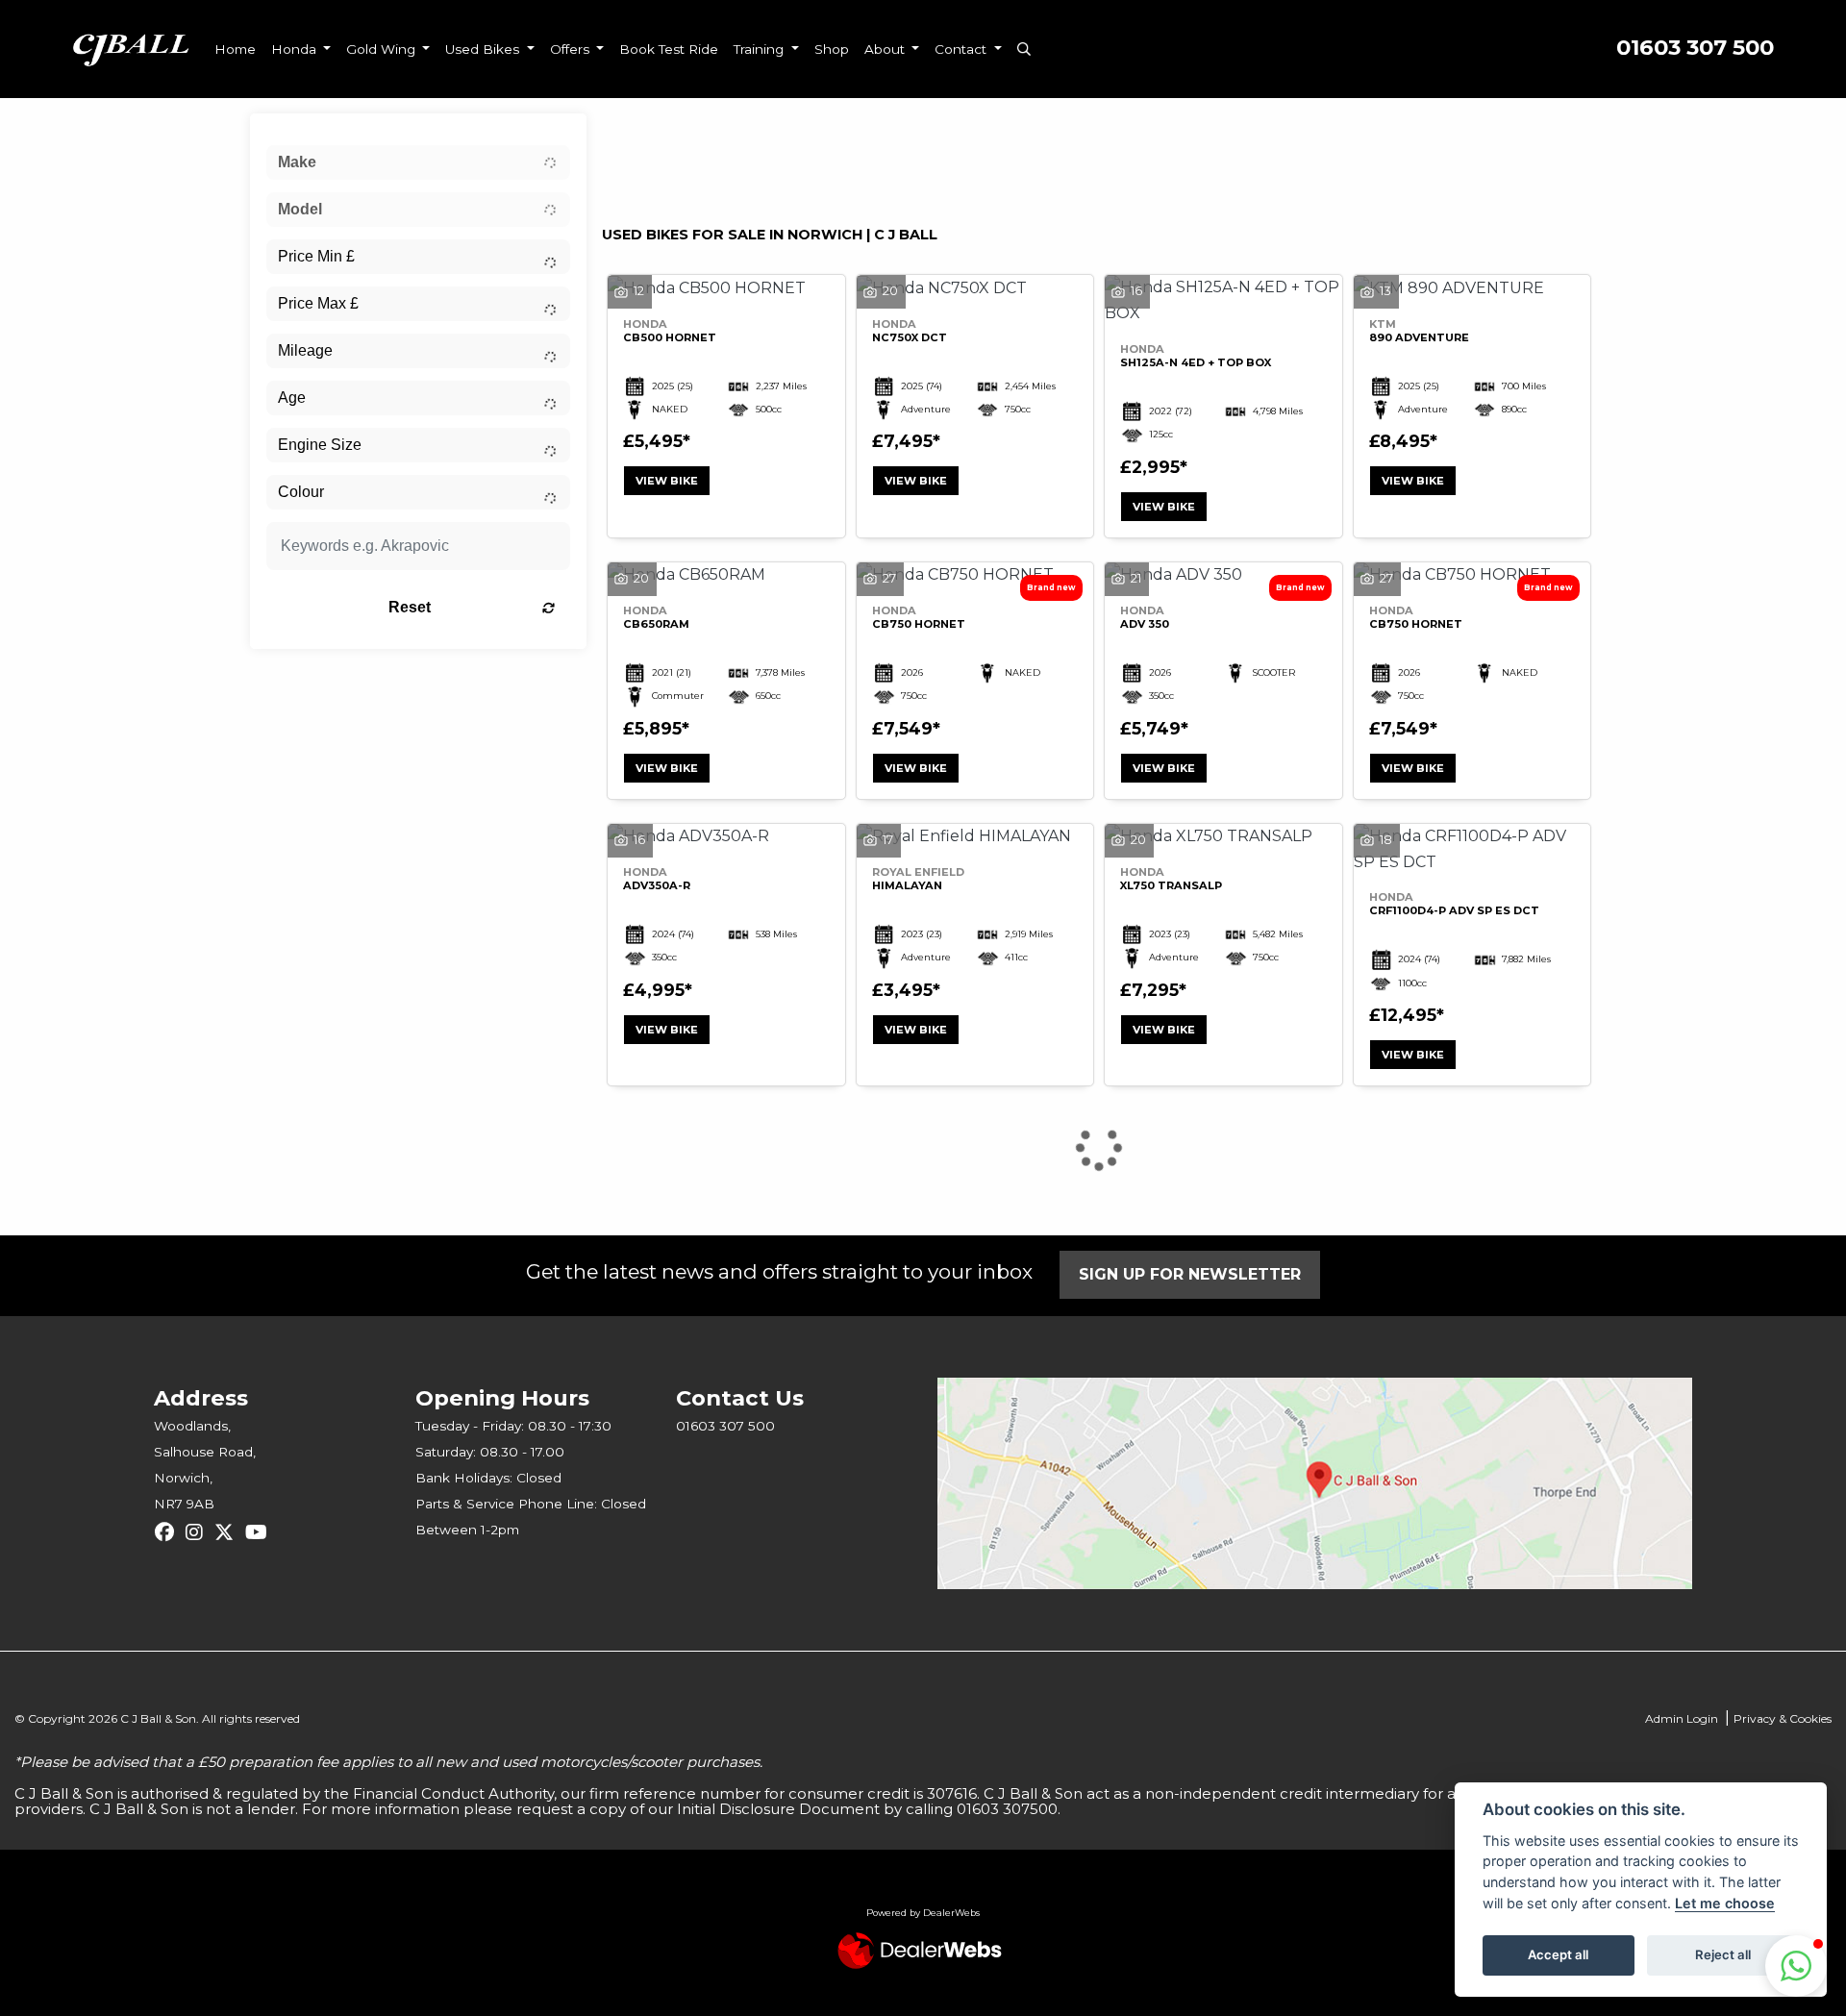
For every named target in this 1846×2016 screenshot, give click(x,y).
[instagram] (199, 1532)
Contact (962, 49)
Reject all (1723, 1954)
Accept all (1558, 1954)
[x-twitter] (229, 1532)
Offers (572, 49)
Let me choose (1725, 1903)
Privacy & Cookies (1783, 1718)
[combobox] (418, 162)
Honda (296, 49)
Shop (832, 49)
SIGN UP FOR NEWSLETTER (1190, 1274)
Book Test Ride (669, 49)
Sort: (632, 133)
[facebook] (169, 1532)
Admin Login (1682, 1718)
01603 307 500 (1695, 48)
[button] (1796, 1966)
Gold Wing (383, 49)
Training (761, 49)
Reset (410, 607)
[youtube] (261, 1532)
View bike (667, 481)
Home (235, 49)
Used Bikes (484, 49)
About (886, 49)
